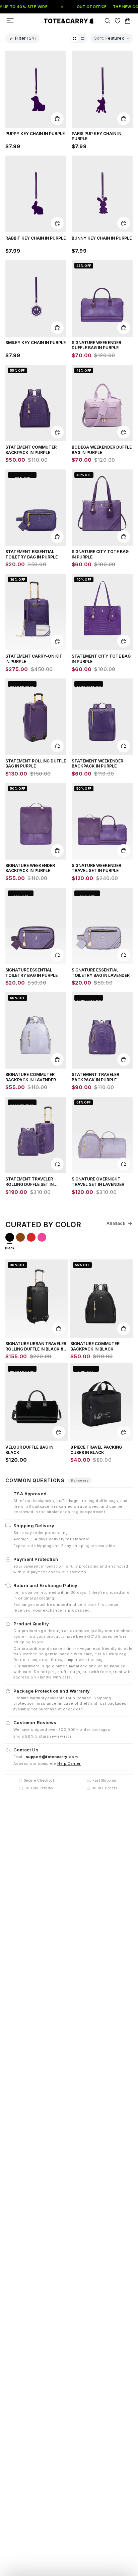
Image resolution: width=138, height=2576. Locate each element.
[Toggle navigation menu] (10, 21)
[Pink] (42, 1237)
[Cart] (128, 21)
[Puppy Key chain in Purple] (36, 89)
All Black (116, 1223)
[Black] (10, 1237)
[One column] (83, 38)
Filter (25, 38)
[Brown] (20, 1237)
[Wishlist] (118, 21)
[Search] (108, 21)
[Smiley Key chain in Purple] (36, 298)
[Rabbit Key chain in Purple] (36, 194)
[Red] (31, 1237)
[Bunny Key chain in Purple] (102, 194)
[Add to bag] (57, 119)
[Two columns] (75, 38)
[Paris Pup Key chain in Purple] (102, 89)
